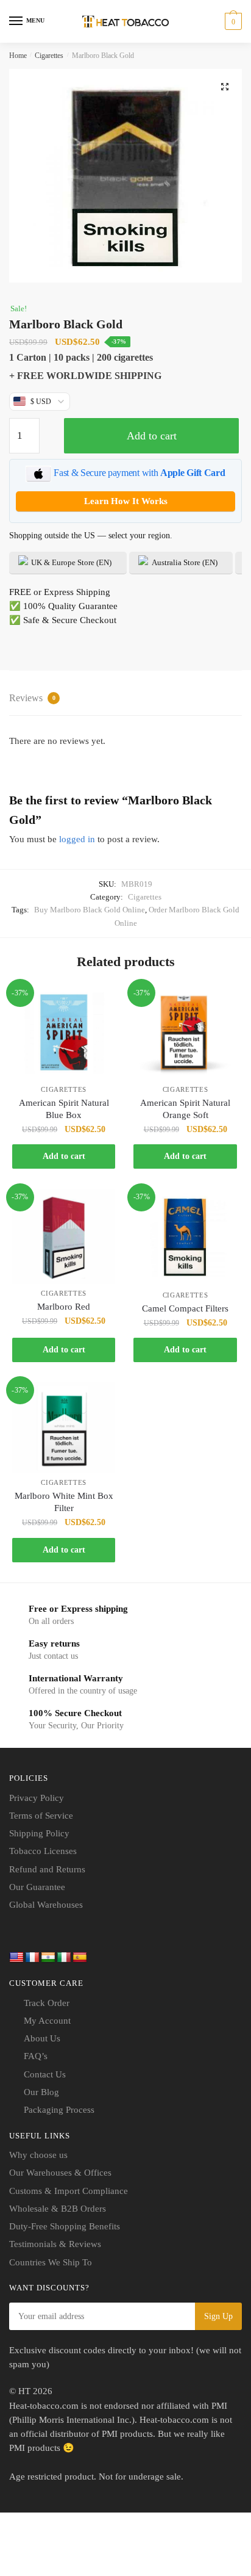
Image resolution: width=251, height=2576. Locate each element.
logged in (77, 839)
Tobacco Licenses (43, 1851)
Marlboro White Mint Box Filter (64, 1502)
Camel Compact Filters (185, 1308)
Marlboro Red (64, 1307)
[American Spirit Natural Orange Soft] (185, 1033)
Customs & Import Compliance (69, 2191)
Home (18, 56)
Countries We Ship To (51, 2262)
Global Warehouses (46, 1905)
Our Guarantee (37, 1887)
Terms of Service (41, 1816)
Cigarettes (49, 56)
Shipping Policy (39, 1833)
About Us (42, 2038)
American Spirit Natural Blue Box (64, 1109)
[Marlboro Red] (64, 1237)
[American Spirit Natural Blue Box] (64, 1033)
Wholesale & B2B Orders (58, 2209)
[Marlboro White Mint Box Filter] (64, 1427)
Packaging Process (59, 2110)
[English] (16, 1958)
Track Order (47, 2003)
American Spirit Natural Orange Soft (185, 1109)
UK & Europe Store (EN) (70, 562)
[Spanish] (80, 1958)
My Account (47, 2021)
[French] (32, 1958)
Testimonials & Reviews (55, 2244)
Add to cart (152, 436)
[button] (225, 87)
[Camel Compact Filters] (185, 1238)
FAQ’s (36, 2056)
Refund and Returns (47, 1869)
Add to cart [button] (64, 1156)
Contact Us (45, 2074)
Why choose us (38, 2155)
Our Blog (41, 2092)
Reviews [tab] (32, 698)
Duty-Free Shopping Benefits (65, 2226)
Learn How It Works (126, 501)
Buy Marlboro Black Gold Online (90, 910)
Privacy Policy (37, 1798)
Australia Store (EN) (184, 562)
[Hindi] (48, 1958)
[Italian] (64, 1958)
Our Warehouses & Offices (60, 2173)
